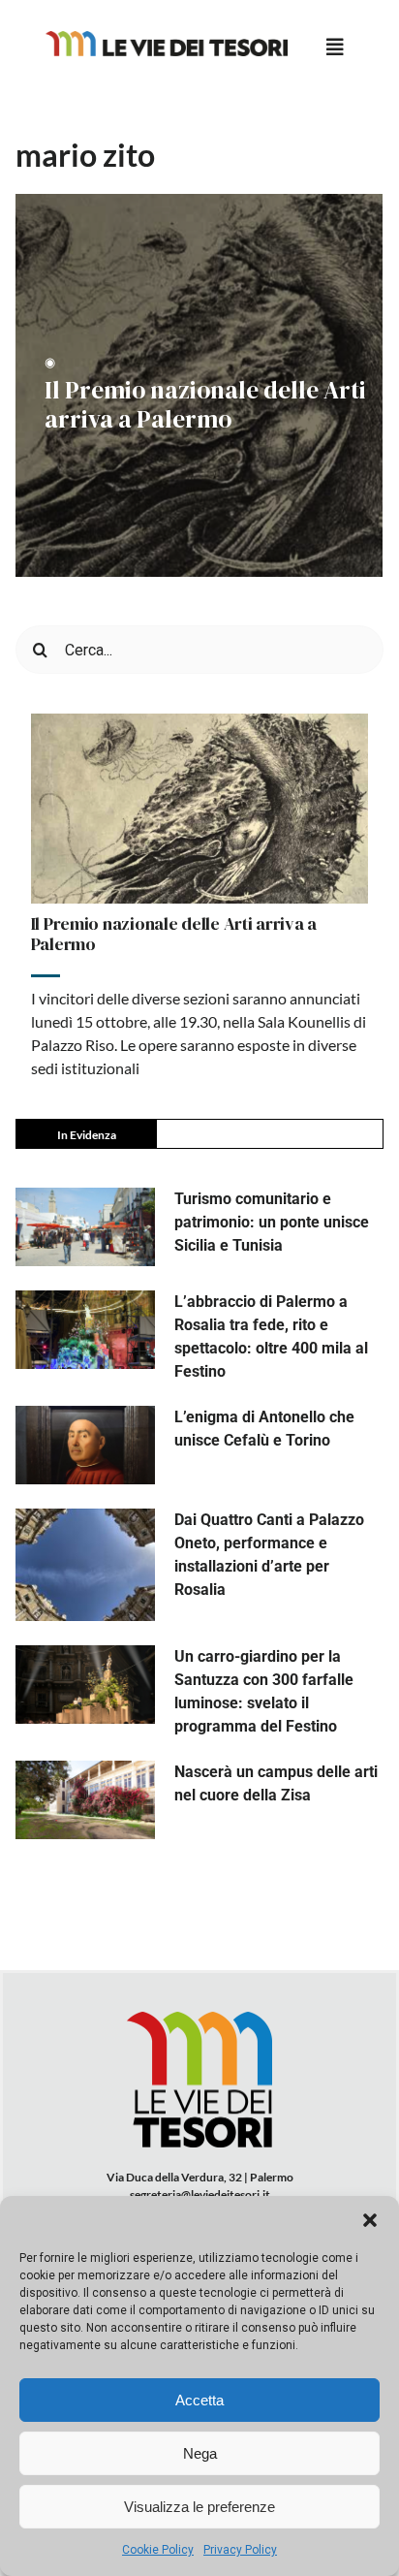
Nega (200, 2453)
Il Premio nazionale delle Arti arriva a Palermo (205, 404)
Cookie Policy (158, 2550)
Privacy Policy (240, 2550)
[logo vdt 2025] (167, 38)
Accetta (199, 2400)
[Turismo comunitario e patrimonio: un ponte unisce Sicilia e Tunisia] (85, 1227)
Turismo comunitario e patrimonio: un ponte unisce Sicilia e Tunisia (272, 1222)
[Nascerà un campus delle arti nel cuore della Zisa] (85, 1800)
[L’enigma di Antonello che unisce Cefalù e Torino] (85, 1445)
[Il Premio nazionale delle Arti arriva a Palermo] (200, 809)
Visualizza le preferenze (199, 2507)
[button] (370, 2220)
